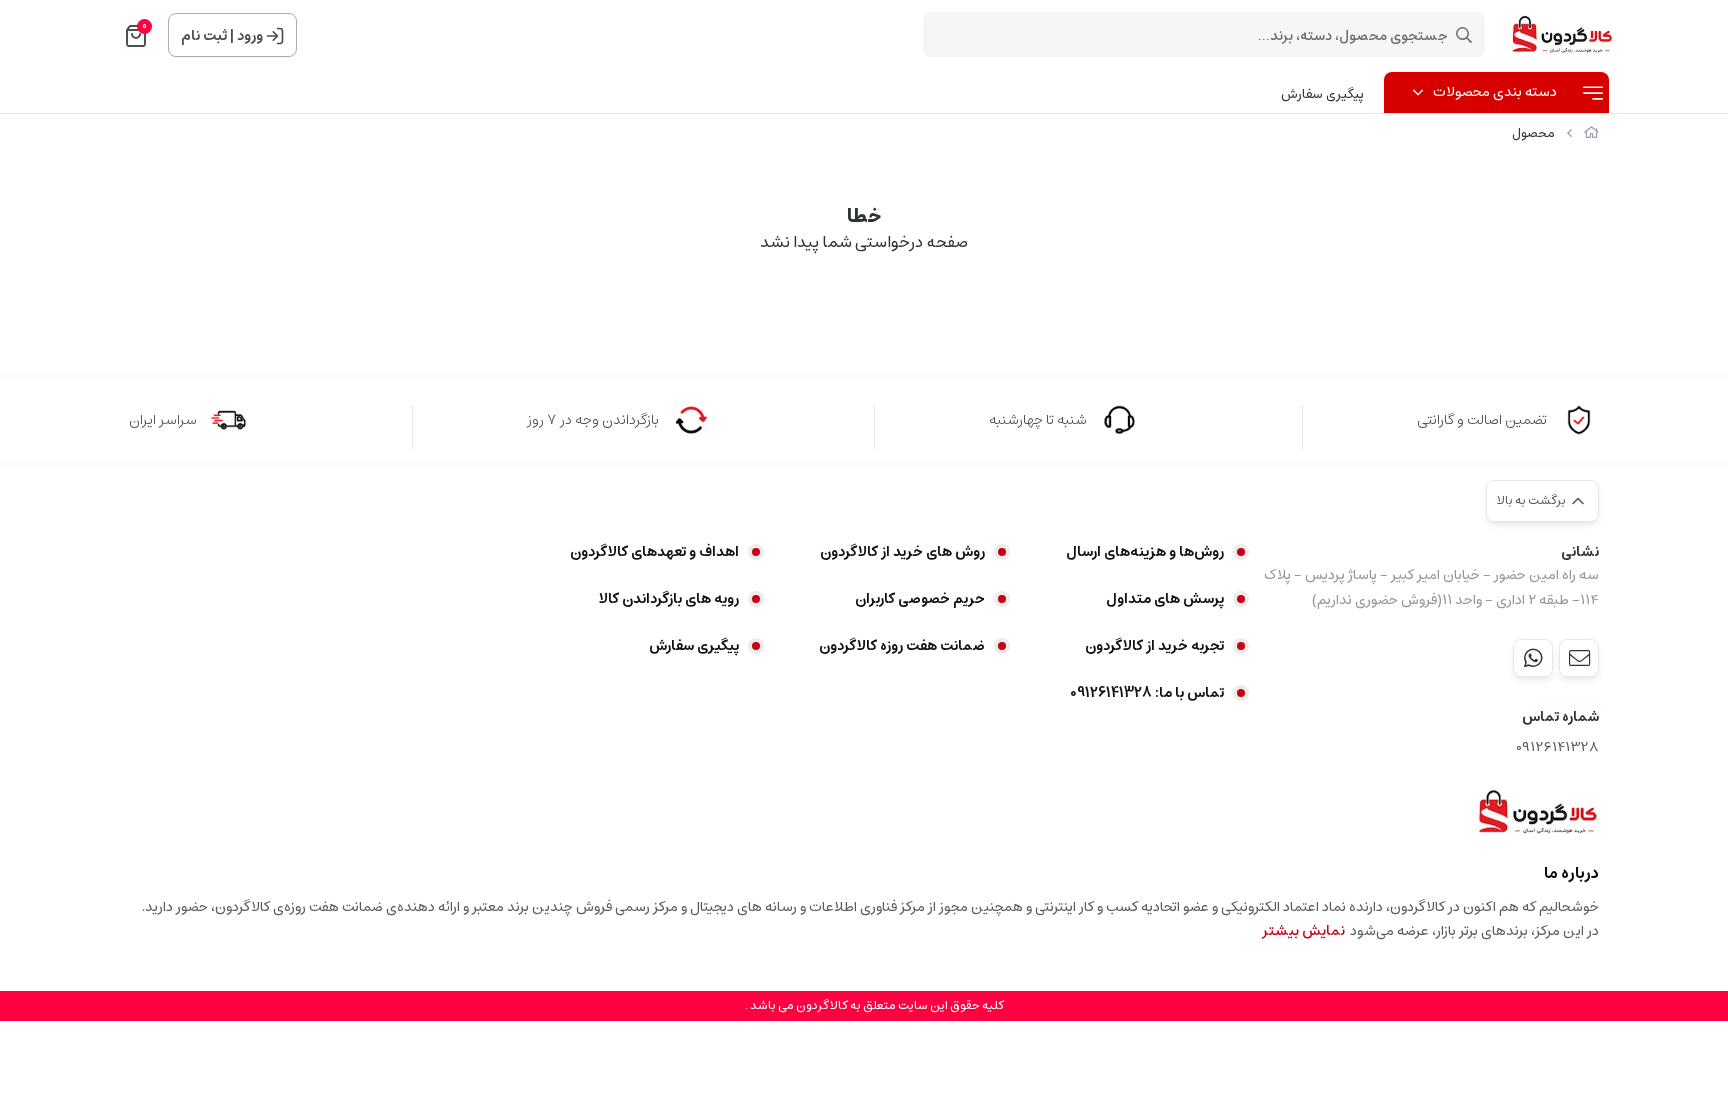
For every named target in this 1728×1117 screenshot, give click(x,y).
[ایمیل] (1579, 658)
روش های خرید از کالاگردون (902, 552)
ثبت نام (204, 36)
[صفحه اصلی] (1591, 133)
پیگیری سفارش (1322, 94)
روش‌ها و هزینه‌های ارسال (1145, 552)
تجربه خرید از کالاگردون (1154, 646)
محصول (1533, 133)
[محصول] (1537, 812)
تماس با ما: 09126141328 (1147, 693)
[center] (1464, 35)
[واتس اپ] (1533, 658)
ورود (250, 36)
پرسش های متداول (1165, 599)
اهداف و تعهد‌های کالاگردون (654, 552)
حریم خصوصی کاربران (920, 599)
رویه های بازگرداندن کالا (669, 599)
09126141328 (1557, 747)
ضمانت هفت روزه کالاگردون (902, 646)
